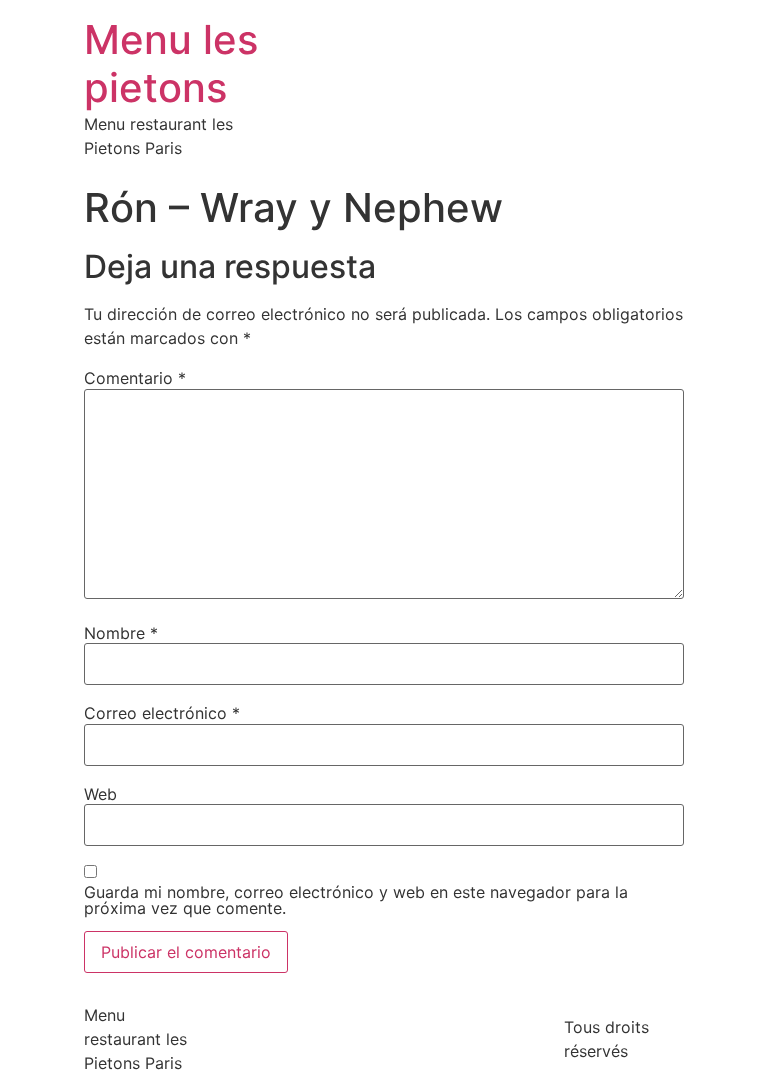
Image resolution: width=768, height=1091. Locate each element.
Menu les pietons (171, 63)
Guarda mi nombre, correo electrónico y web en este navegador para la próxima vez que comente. (356, 900)
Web (100, 794)
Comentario (135, 378)
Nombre (121, 633)
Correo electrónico (162, 713)
